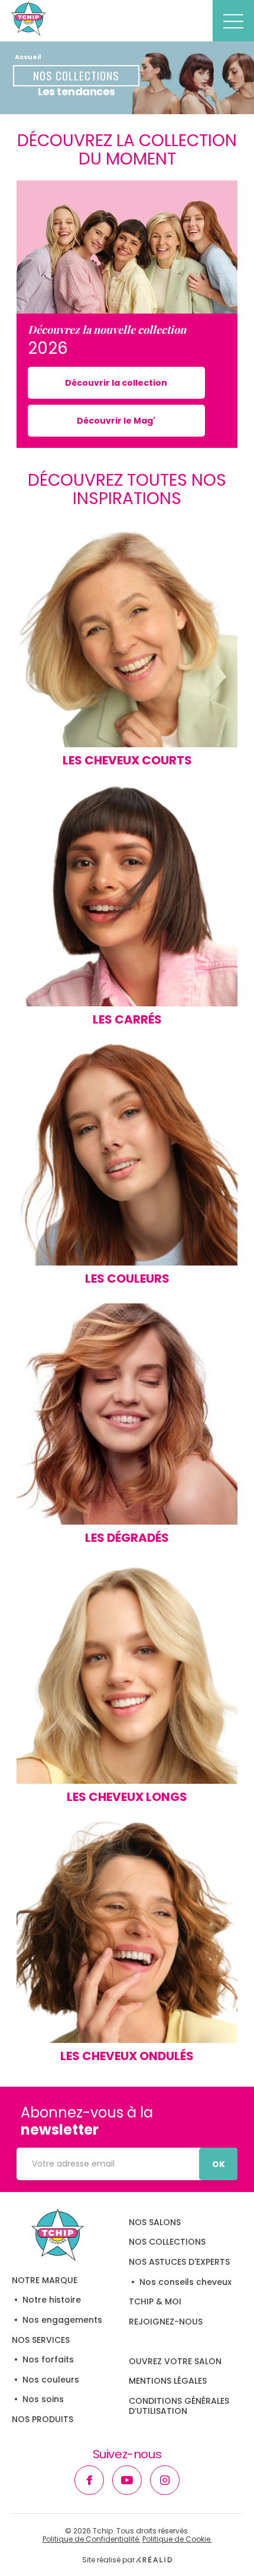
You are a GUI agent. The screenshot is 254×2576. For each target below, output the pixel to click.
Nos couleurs (51, 2380)
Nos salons (155, 2222)
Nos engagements (62, 2320)
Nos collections (167, 2242)
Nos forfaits (48, 2359)
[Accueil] (58, 2235)
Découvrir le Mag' (116, 421)
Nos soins (43, 2399)
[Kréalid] (154, 2560)
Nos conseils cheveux (185, 2282)
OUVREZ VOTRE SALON (175, 2361)
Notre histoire (52, 2300)
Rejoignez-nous (166, 2322)
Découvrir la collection (116, 383)
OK (219, 2164)
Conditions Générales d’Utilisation (179, 2406)
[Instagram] (165, 2480)
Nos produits (43, 2419)
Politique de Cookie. (177, 2539)
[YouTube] (127, 2480)
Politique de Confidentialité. (92, 2539)
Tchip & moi (155, 2301)
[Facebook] (89, 2480)
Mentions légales (168, 2381)
